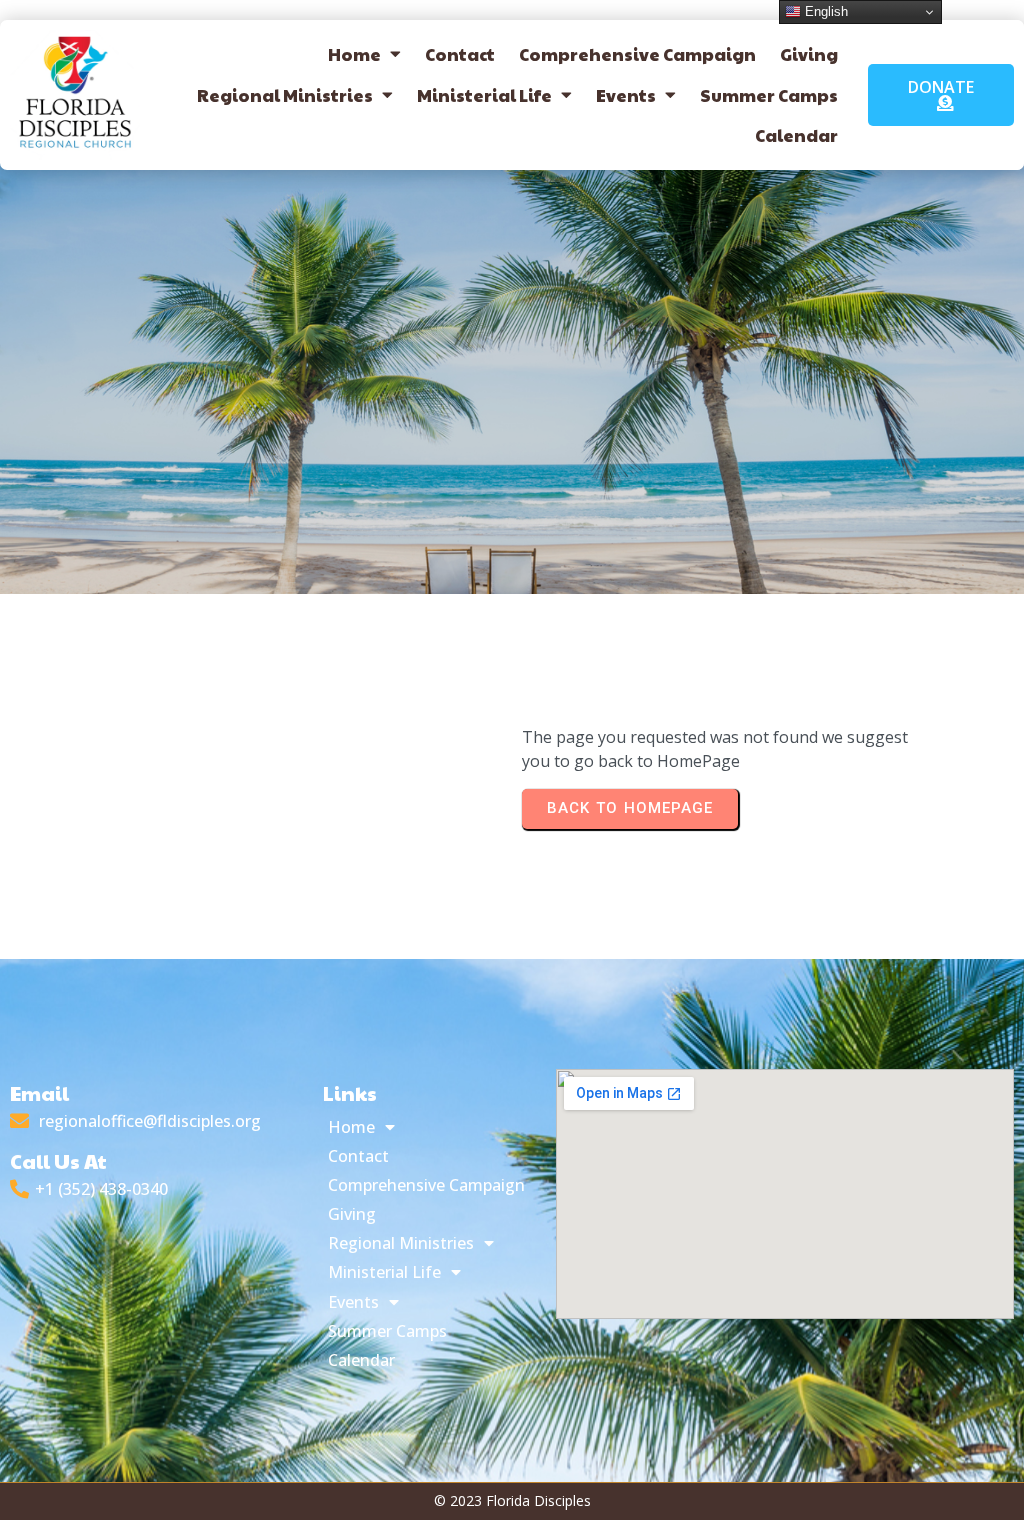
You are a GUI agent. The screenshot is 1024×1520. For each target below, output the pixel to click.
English (824, 11)
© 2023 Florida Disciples (512, 1500)
